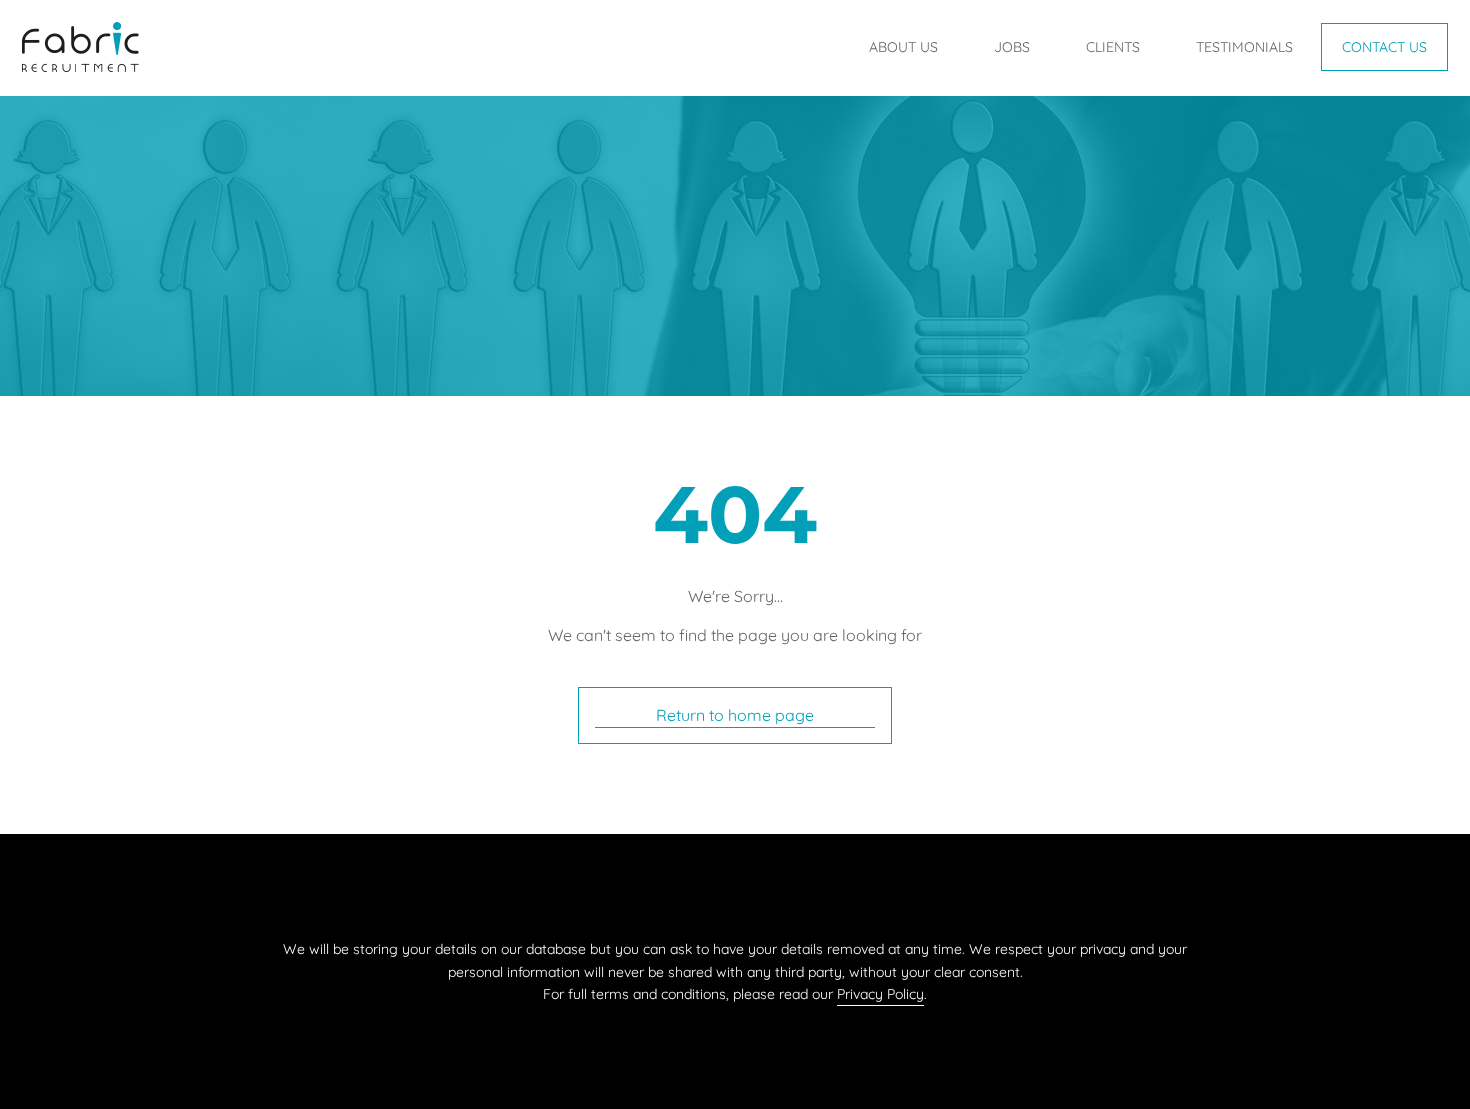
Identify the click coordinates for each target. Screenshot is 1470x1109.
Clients (1113, 47)
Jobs (1012, 47)
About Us (903, 47)
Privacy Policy (880, 994)
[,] (80, 60)
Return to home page (735, 715)
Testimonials (1244, 47)
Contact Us (1384, 47)
